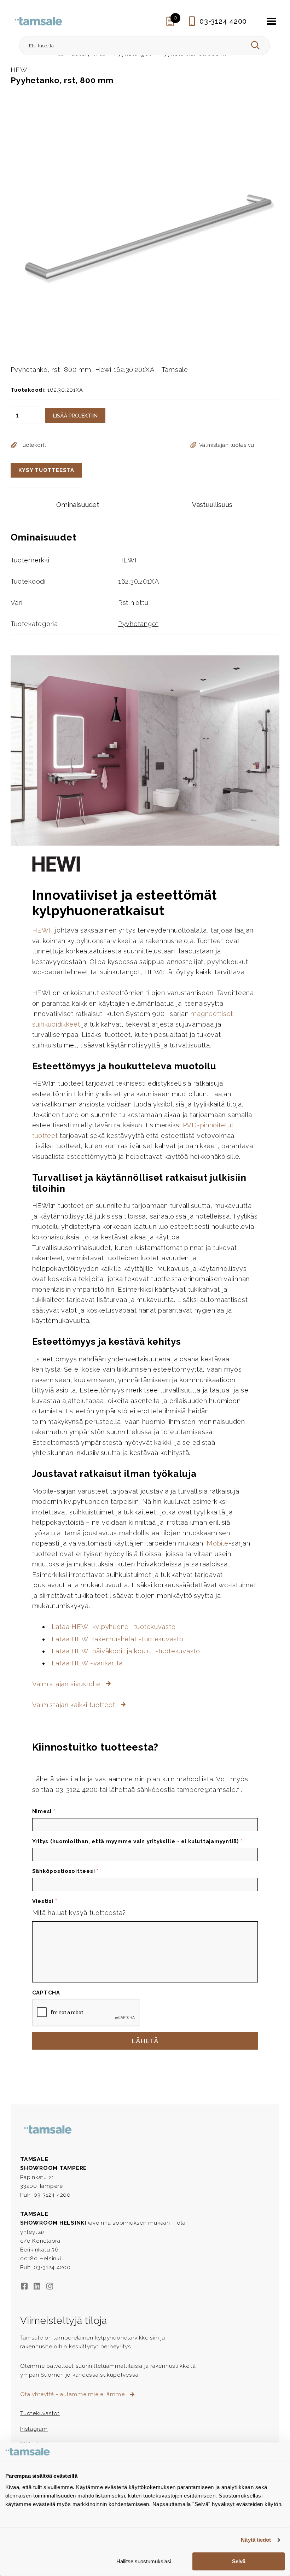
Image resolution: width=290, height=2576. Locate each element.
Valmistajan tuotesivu (227, 445)
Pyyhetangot (138, 624)
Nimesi (44, 1811)
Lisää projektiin (75, 416)
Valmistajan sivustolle (67, 1684)
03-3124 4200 (223, 21)
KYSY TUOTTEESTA (46, 470)
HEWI (42, 930)
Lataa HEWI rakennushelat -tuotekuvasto (118, 1639)
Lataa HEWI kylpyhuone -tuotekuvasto (114, 1627)
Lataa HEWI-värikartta (87, 1663)
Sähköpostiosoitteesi (65, 1871)
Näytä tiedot (256, 2540)
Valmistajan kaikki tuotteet (75, 1705)
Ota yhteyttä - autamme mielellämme (73, 2394)
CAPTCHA (46, 1993)
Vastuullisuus (212, 505)
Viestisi (45, 1901)
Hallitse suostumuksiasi (144, 2561)
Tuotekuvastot (40, 2413)
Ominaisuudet (78, 505)
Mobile (217, 1543)
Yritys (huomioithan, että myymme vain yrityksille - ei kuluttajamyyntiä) (138, 1841)
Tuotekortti (33, 445)
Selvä (239, 2561)
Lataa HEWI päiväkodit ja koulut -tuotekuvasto (126, 1651)
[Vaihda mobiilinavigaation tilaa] (272, 21)
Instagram (34, 2429)
